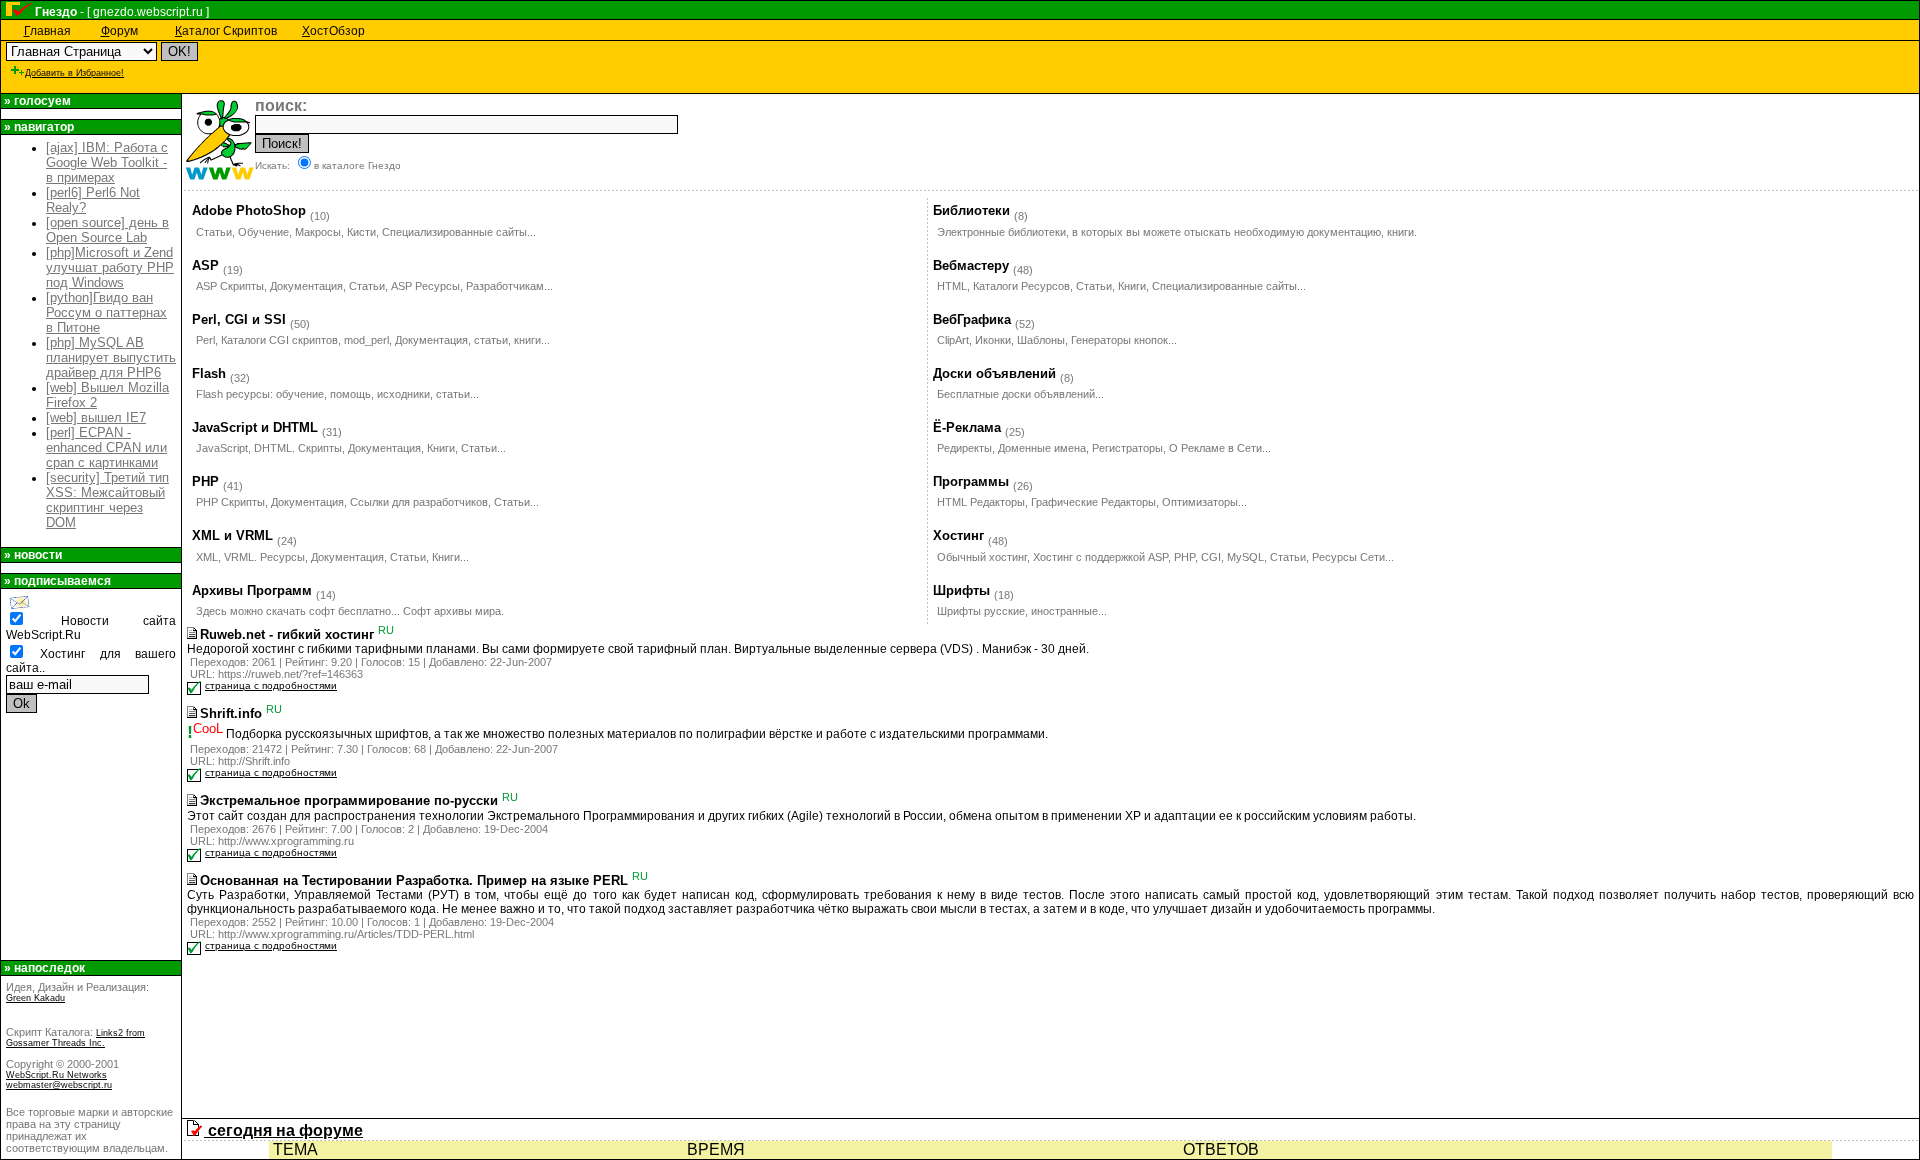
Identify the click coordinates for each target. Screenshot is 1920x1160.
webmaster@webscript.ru (59, 1085)
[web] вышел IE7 (96, 417)
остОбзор (333, 31)
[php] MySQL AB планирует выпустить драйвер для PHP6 (111, 357)
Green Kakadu (35, 998)
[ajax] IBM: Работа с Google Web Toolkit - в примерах (107, 162)
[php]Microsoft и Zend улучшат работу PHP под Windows (110, 267)
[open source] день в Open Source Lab (107, 230)
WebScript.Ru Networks (56, 1075)
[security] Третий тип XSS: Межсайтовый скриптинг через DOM (107, 500)
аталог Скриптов (226, 31)
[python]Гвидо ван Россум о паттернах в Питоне (106, 312)
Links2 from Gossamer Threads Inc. (75, 1038)
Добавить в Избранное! (74, 73)
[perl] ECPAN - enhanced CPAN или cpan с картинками (106, 447)
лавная (47, 31)
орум (119, 31)
